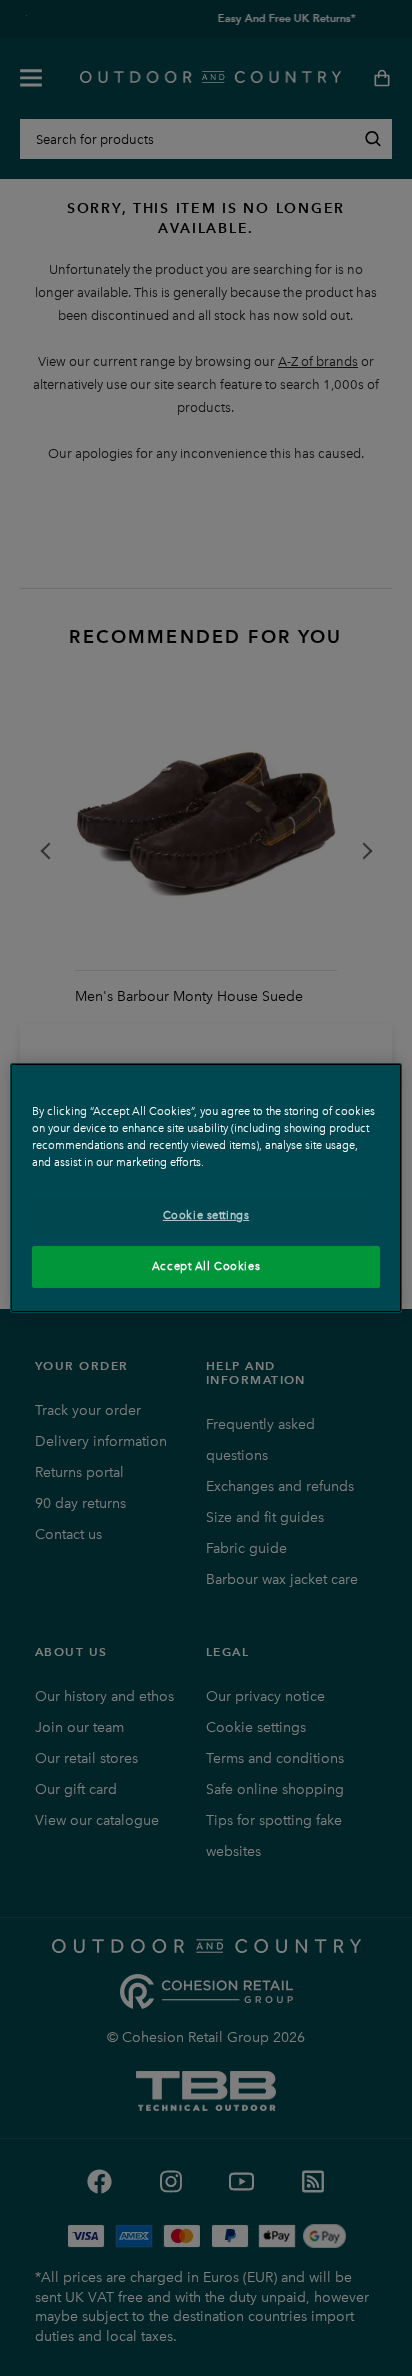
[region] (205, 1188)
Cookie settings (206, 1215)
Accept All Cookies (206, 1266)
